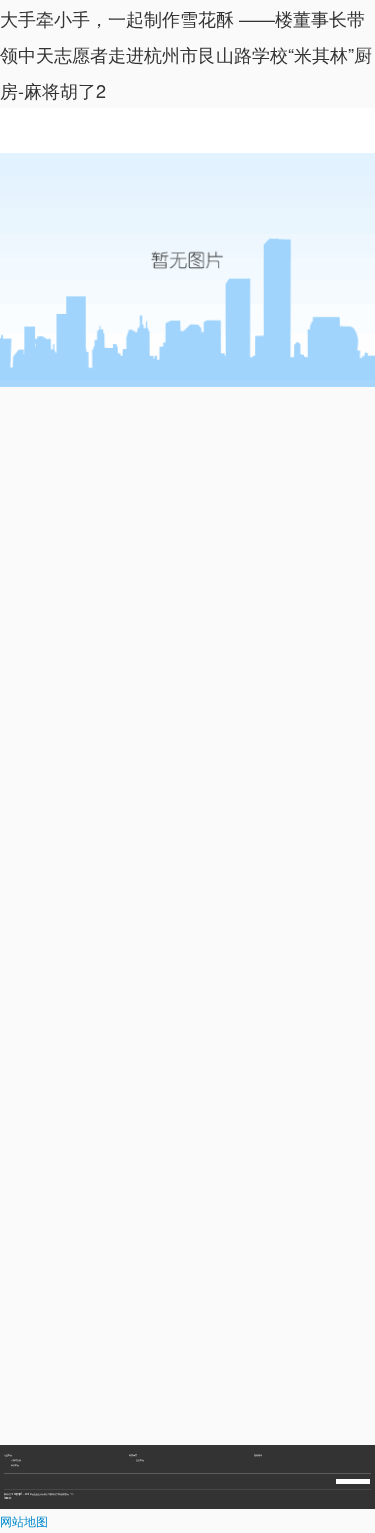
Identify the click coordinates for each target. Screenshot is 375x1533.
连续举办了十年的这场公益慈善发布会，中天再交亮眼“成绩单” (53, 1462)
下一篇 (245, 1412)
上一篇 (28, 1412)
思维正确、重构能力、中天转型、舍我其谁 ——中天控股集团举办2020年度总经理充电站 (64, 1436)
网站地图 (24, 1520)
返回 (187, 1412)
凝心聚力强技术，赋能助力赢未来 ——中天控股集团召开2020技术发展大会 (58, 1449)
